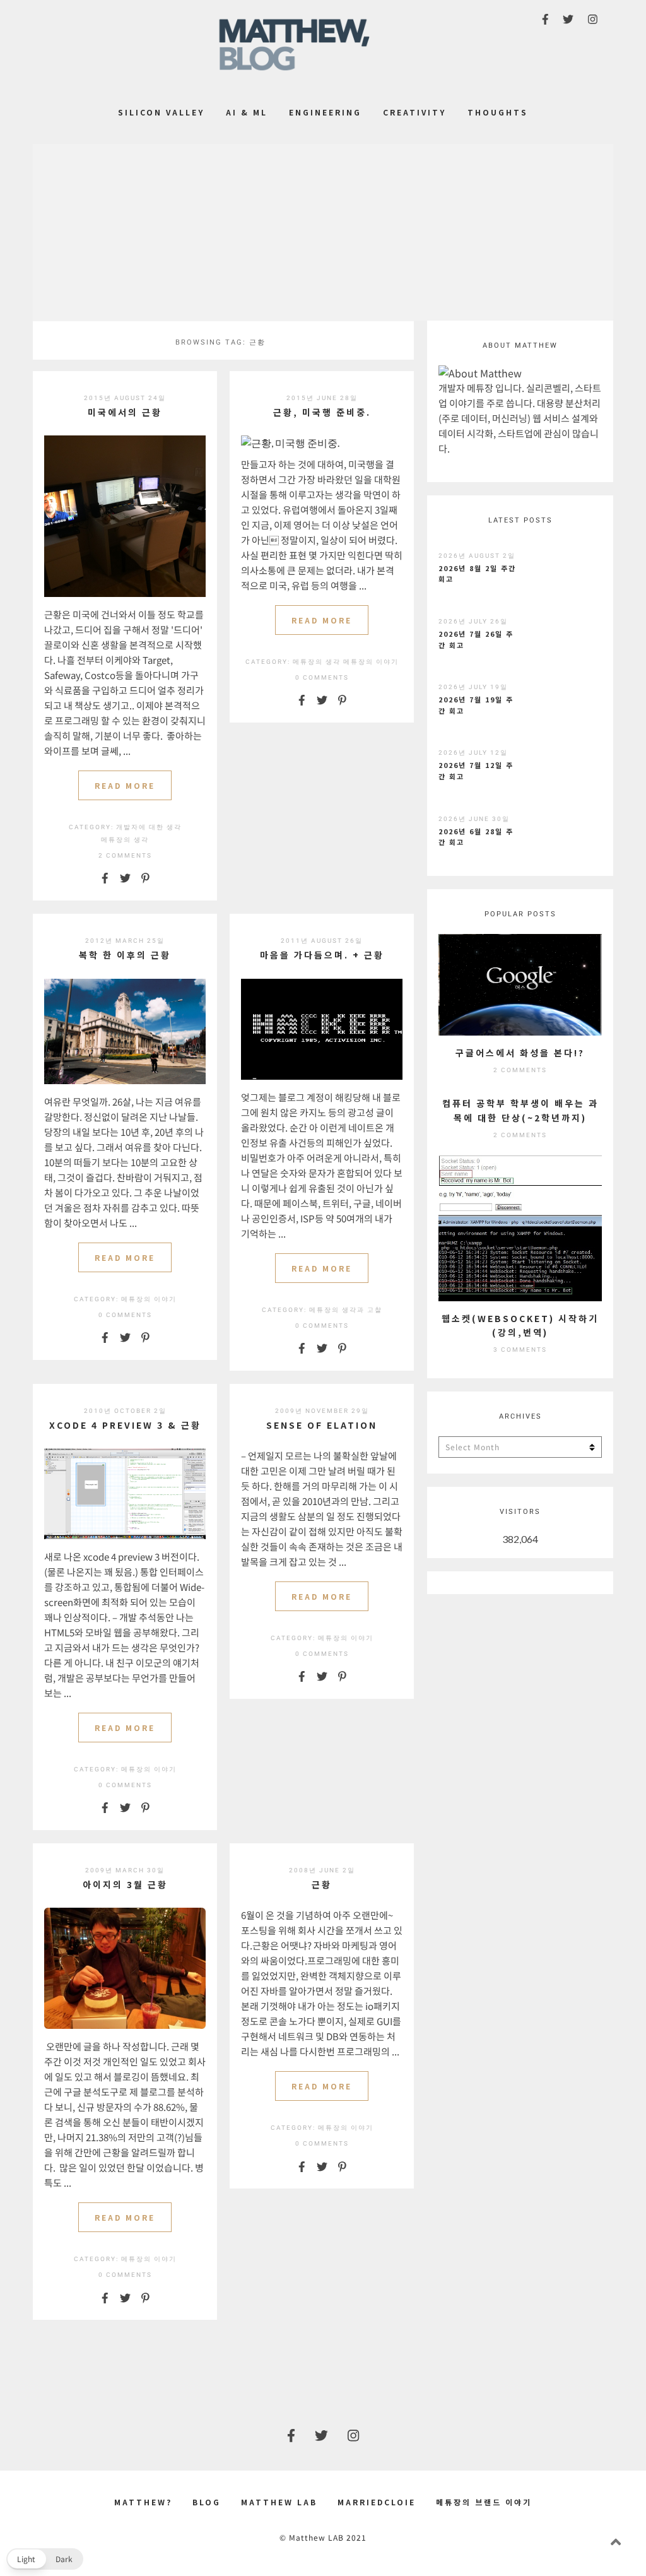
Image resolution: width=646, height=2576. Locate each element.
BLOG (207, 2502)
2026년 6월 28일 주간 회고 (476, 837)
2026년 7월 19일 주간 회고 (476, 705)
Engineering (325, 112)
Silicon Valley (161, 112)
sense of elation (322, 1425)
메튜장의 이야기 (371, 662)
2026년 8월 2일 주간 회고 (477, 574)
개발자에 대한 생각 (149, 827)
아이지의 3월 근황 (125, 1884)
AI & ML (247, 112)
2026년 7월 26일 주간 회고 (476, 639)
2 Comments (125, 855)
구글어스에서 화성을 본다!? (520, 1053)
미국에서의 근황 (125, 412)
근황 (322, 1884)
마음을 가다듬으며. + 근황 (322, 955)
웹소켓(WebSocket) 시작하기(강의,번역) (520, 1325)
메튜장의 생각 (125, 840)
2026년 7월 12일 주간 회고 (476, 771)
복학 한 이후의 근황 (125, 955)
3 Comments (520, 1350)
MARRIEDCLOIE (377, 2502)
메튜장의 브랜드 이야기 (484, 2502)
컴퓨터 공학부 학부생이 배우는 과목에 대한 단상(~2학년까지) (520, 1110)
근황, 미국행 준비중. (322, 412)
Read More (125, 785)
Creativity (414, 112)
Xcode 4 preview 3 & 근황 (125, 1425)
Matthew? (143, 2502)
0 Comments (322, 677)
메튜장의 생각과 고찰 (346, 1310)
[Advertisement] (323, 232)
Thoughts (498, 112)
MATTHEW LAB (279, 2502)
